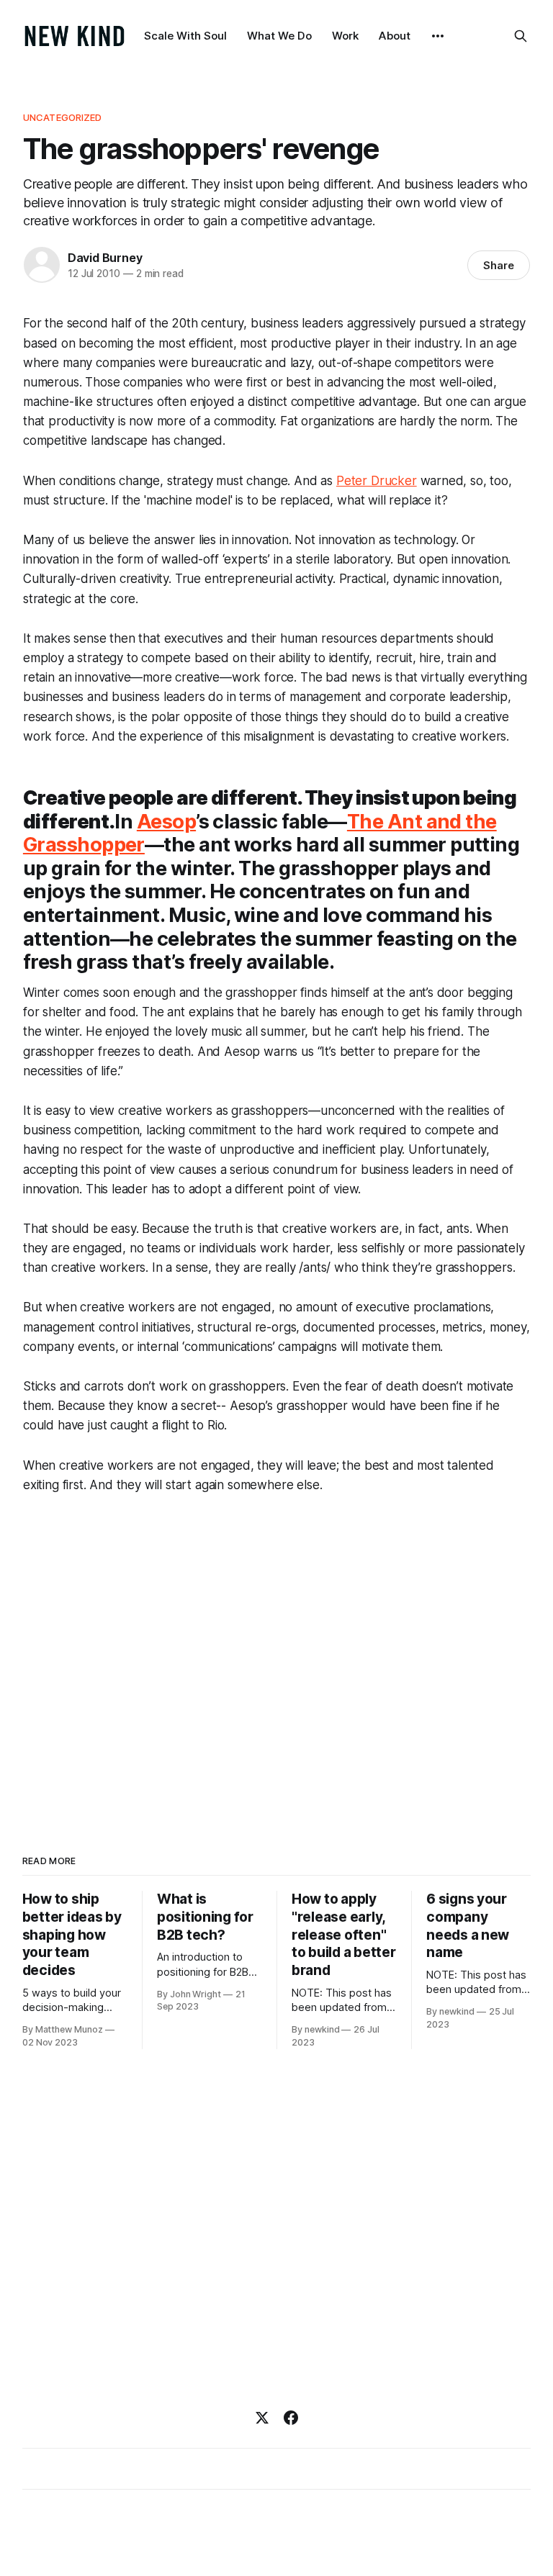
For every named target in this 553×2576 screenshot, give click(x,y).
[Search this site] (521, 36)
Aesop (166, 822)
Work (345, 36)
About (395, 36)
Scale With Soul (185, 36)
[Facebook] (291, 2418)
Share (499, 265)
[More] (438, 36)
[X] (262, 2418)
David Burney (105, 258)
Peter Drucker (377, 481)
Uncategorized (63, 117)
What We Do (279, 36)
